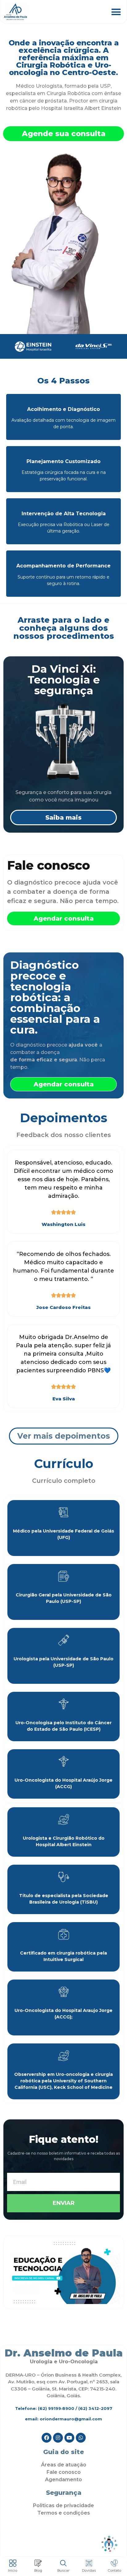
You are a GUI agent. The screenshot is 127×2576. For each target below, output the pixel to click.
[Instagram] (58, 2438)
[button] (116, 12)
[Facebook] (47, 2438)
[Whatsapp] (81, 2438)
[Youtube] (69, 2438)
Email (13, 2170)
